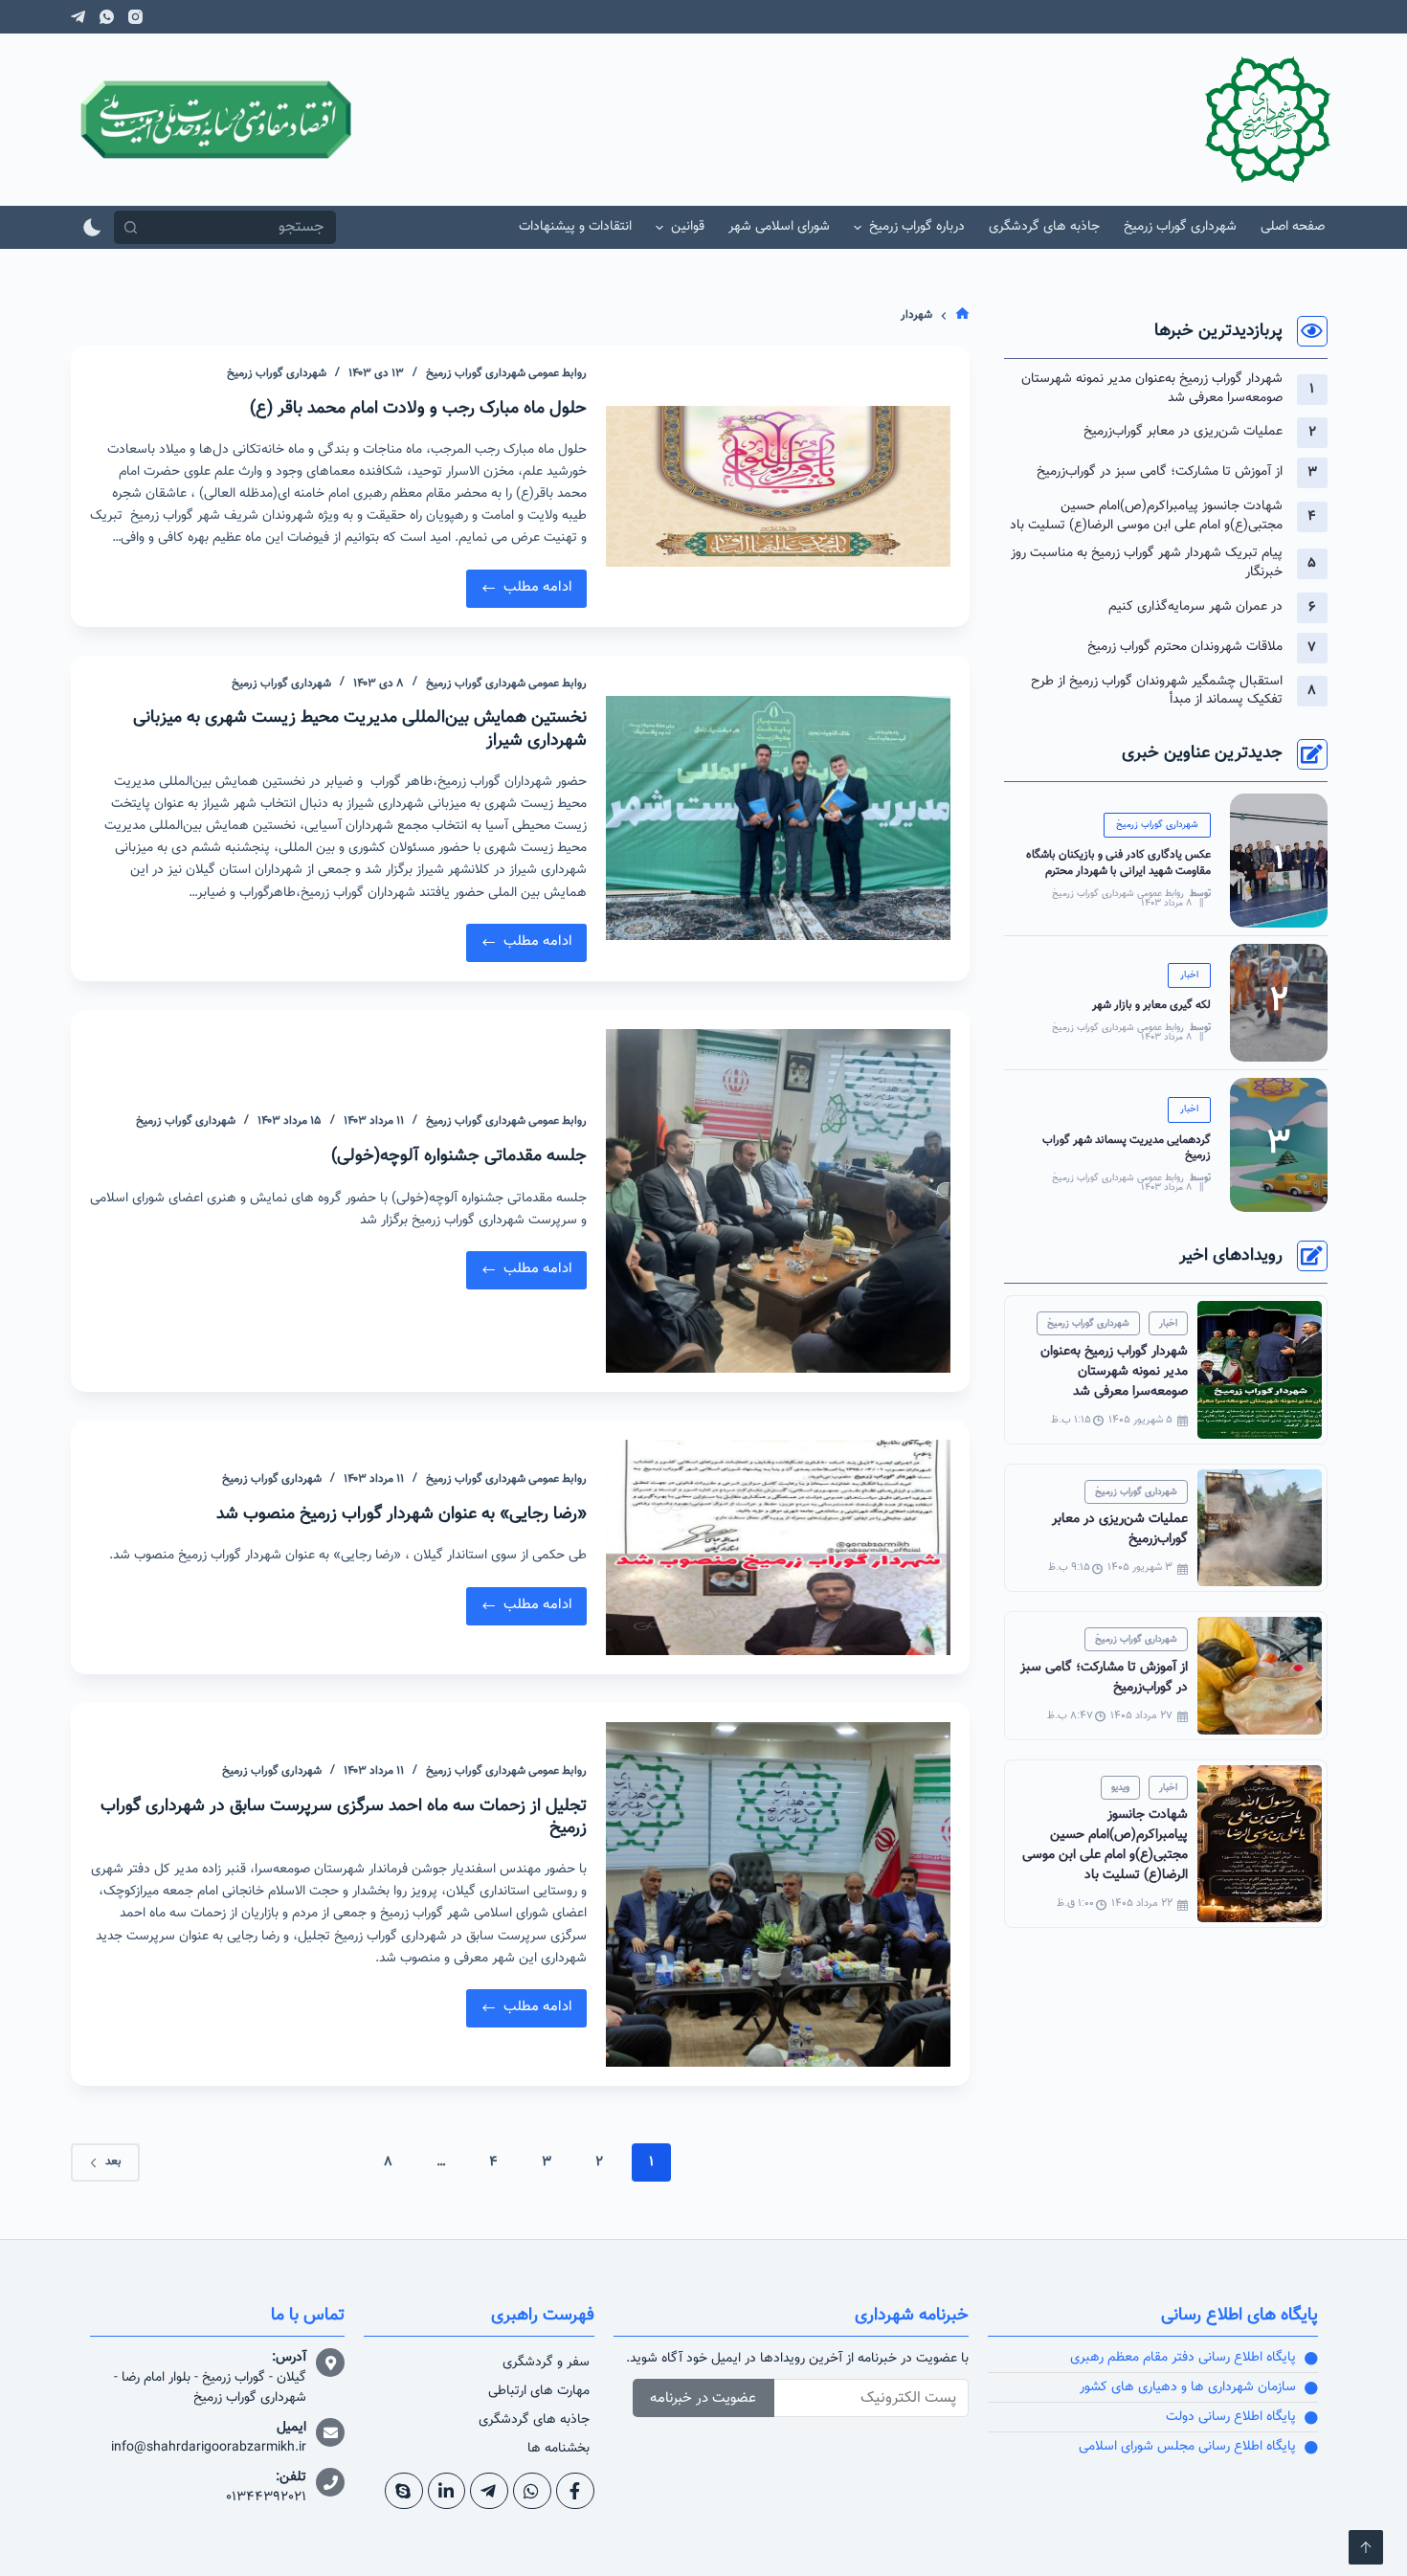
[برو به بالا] (1366, 2547)
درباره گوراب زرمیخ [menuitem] (917, 227)
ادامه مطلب (533, 584)
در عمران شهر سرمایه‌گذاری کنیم (1195, 607)
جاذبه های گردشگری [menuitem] (1044, 227)
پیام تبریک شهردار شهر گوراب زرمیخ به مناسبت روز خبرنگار (1147, 563)
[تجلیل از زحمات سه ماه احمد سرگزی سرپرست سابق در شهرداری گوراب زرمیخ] (778, 1894)
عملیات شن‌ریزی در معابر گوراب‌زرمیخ (1183, 432)
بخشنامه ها (558, 2449)
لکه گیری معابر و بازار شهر (1151, 1005)
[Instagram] (135, 17)
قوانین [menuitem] (688, 227)
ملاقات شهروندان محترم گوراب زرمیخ (1185, 647)
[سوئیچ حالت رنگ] (92, 227)
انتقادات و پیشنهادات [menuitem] (575, 227)
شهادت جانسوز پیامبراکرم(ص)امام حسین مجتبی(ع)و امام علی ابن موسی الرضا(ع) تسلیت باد (1146, 516)
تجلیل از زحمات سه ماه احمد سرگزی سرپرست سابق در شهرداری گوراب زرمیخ (344, 1817)
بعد (113, 2162)
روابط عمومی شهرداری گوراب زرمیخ (1118, 894)
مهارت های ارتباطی (539, 2391)
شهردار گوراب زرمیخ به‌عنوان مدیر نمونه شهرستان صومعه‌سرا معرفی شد (1152, 389)
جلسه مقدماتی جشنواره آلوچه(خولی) (459, 1156)
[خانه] (962, 316)
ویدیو (1120, 1788)
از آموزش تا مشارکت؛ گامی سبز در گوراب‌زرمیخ (1160, 472)
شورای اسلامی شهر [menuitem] (779, 227)
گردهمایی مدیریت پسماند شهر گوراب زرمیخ (1127, 1148)
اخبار (1189, 975)
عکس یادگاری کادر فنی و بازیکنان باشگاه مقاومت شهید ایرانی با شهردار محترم (1118, 863)
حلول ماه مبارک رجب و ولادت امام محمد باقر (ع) (418, 409)
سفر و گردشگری (546, 2363)
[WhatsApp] (107, 17)
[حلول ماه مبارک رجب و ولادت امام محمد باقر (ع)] (778, 486)
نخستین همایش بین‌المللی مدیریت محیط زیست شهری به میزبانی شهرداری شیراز (360, 729)
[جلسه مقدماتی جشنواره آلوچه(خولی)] (778, 1201)
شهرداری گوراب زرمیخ (277, 373)
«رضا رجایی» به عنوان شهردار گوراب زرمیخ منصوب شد (402, 1514)
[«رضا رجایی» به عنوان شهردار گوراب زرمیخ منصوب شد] (778, 1547)
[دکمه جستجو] (131, 227)
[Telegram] (78, 17)
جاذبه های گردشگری (534, 2420)
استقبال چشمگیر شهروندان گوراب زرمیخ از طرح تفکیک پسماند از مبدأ (1157, 691)
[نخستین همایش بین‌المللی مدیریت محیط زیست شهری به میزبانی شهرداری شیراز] (778, 818)
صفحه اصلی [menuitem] (1293, 227)
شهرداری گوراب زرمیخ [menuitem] (1180, 227)
